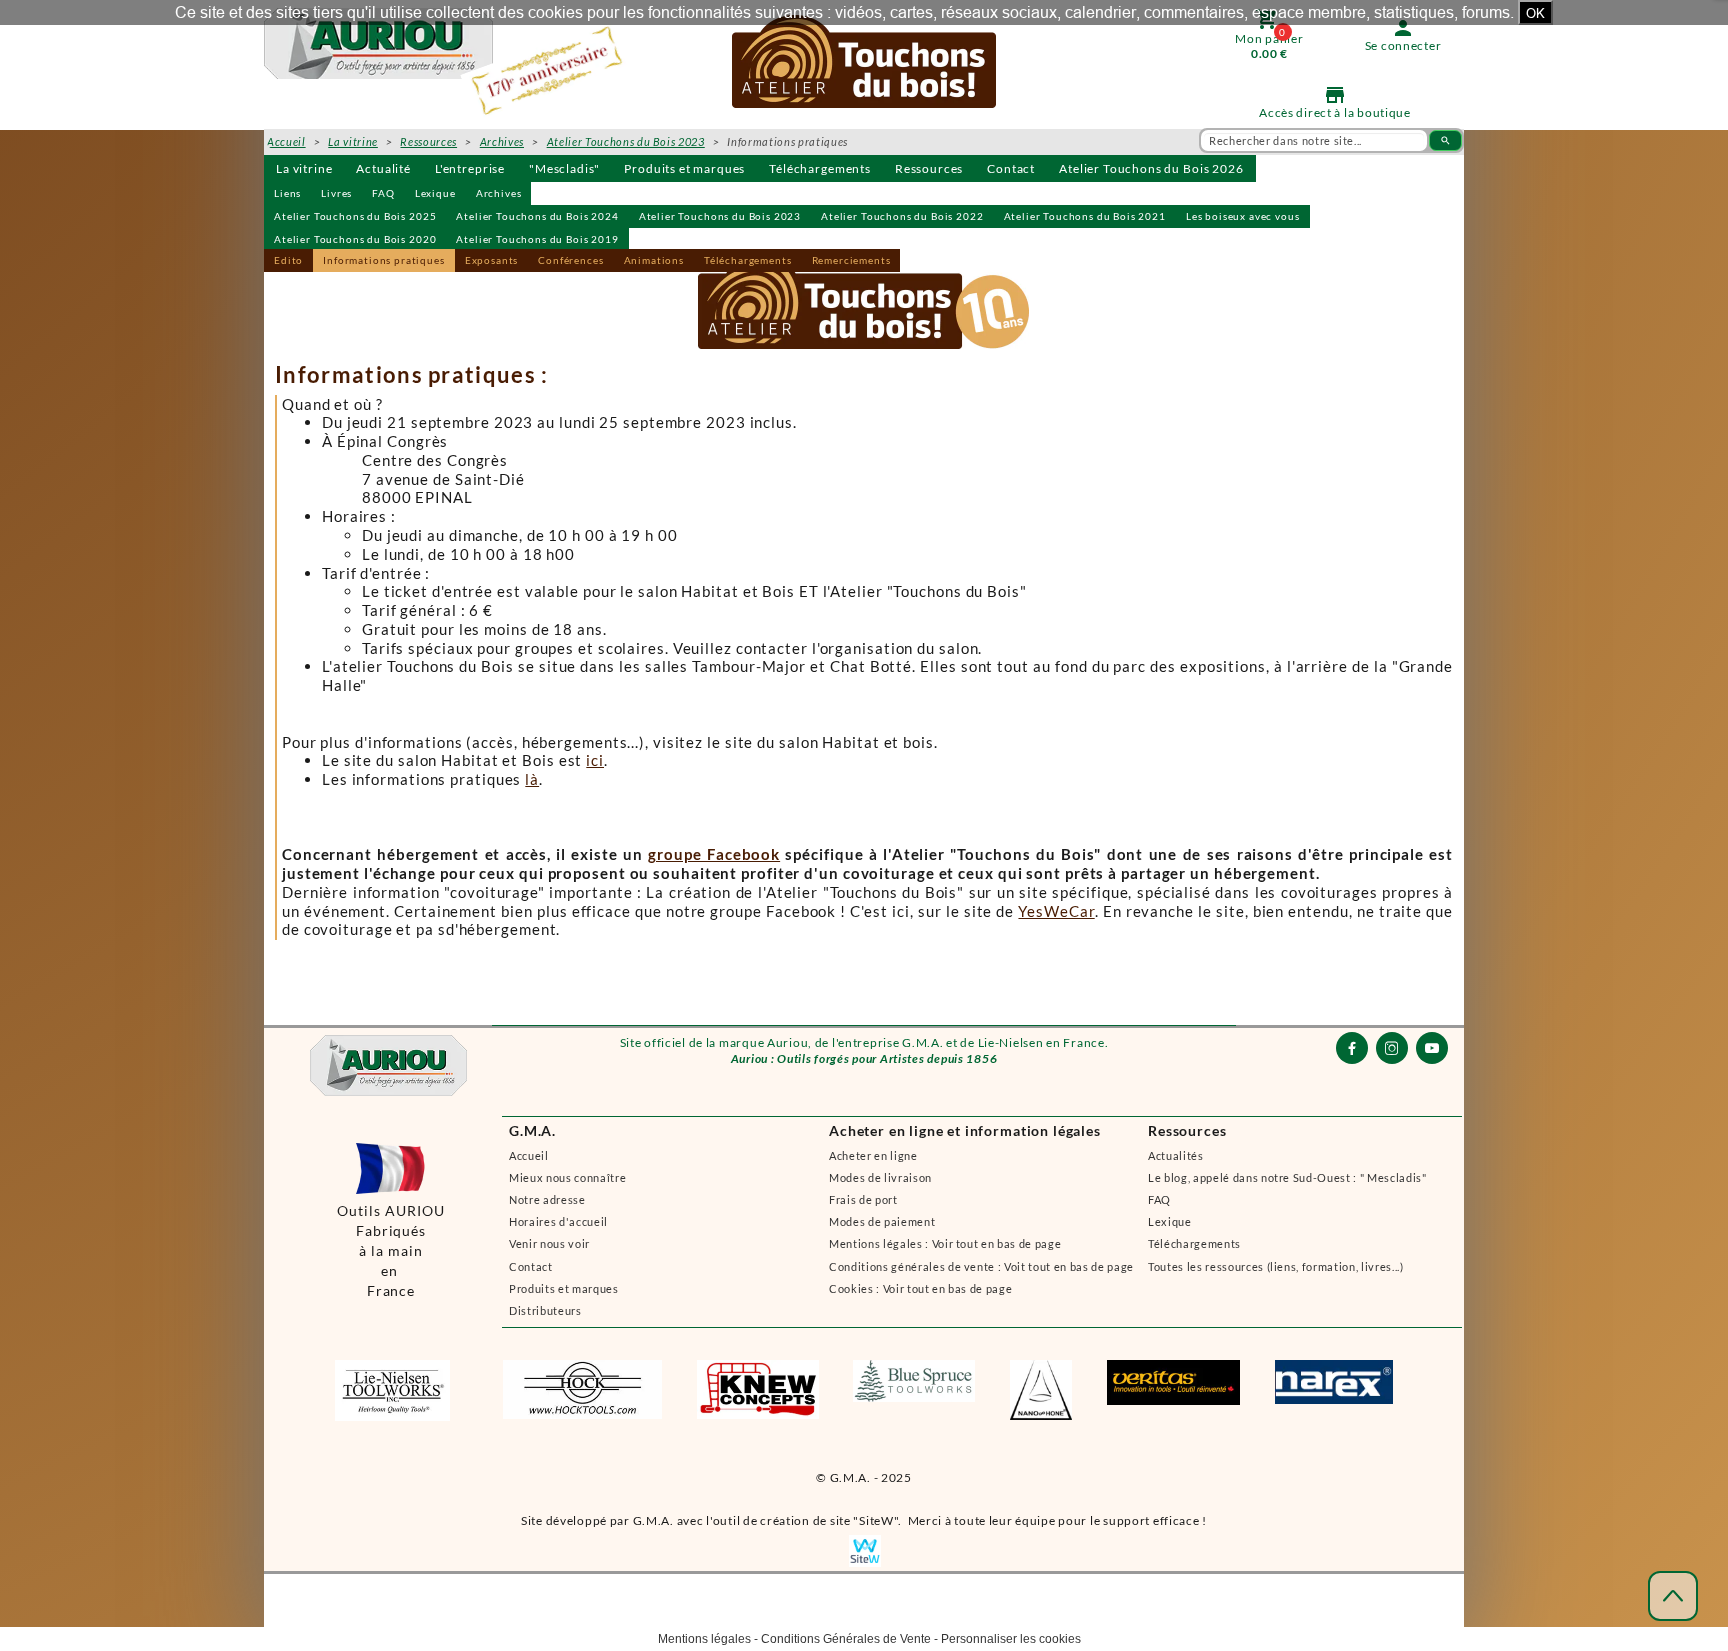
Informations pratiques (383, 260)
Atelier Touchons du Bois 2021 (1085, 216)
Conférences (570, 260)
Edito (288, 260)
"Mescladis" (564, 168)
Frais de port (863, 1199)
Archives (499, 193)
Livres (336, 193)
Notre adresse (547, 1199)
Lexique (435, 193)
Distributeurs (545, 1310)
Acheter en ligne (873, 1155)
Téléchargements (820, 168)
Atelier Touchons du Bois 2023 (720, 216)
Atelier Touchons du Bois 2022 (902, 216)
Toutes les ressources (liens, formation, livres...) (1276, 1266)
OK (1535, 13)
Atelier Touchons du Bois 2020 (355, 239)
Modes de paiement (882, 1221)
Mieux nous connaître (567, 1177)
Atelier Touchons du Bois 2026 (1151, 168)
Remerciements (851, 260)
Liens (287, 193)
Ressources (929, 168)
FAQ (383, 193)
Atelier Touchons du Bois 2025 (355, 216)
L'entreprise (470, 168)
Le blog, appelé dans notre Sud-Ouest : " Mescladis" (1287, 1177)
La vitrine (304, 168)
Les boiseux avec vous (1243, 216)
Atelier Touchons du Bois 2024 (537, 216)
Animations (654, 260)
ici (595, 760)
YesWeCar (1056, 911)
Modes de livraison (880, 1177)
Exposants (492, 260)
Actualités (1176, 1155)
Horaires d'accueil (558, 1221)
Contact (1011, 168)
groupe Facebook (714, 854)
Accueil (529, 1155)
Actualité (383, 168)
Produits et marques (684, 168)
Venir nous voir (549, 1243)
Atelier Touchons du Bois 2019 (537, 239)
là (532, 779)
